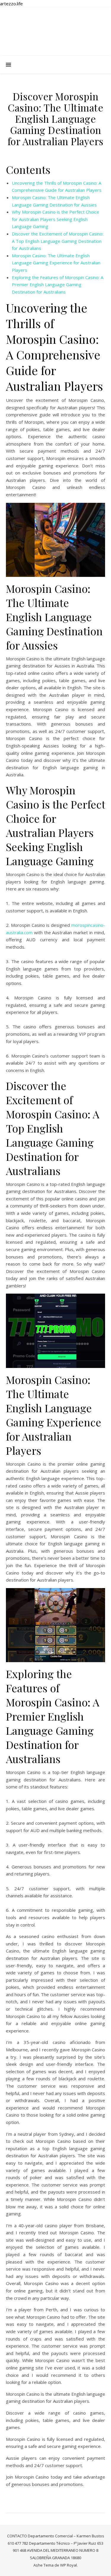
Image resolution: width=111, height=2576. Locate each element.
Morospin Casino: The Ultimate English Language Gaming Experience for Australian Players (56, 263)
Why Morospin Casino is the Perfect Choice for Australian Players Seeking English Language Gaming (55, 219)
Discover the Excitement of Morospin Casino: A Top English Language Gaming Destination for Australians (58, 241)
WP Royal (69, 2565)
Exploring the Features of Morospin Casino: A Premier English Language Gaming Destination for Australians (58, 285)
